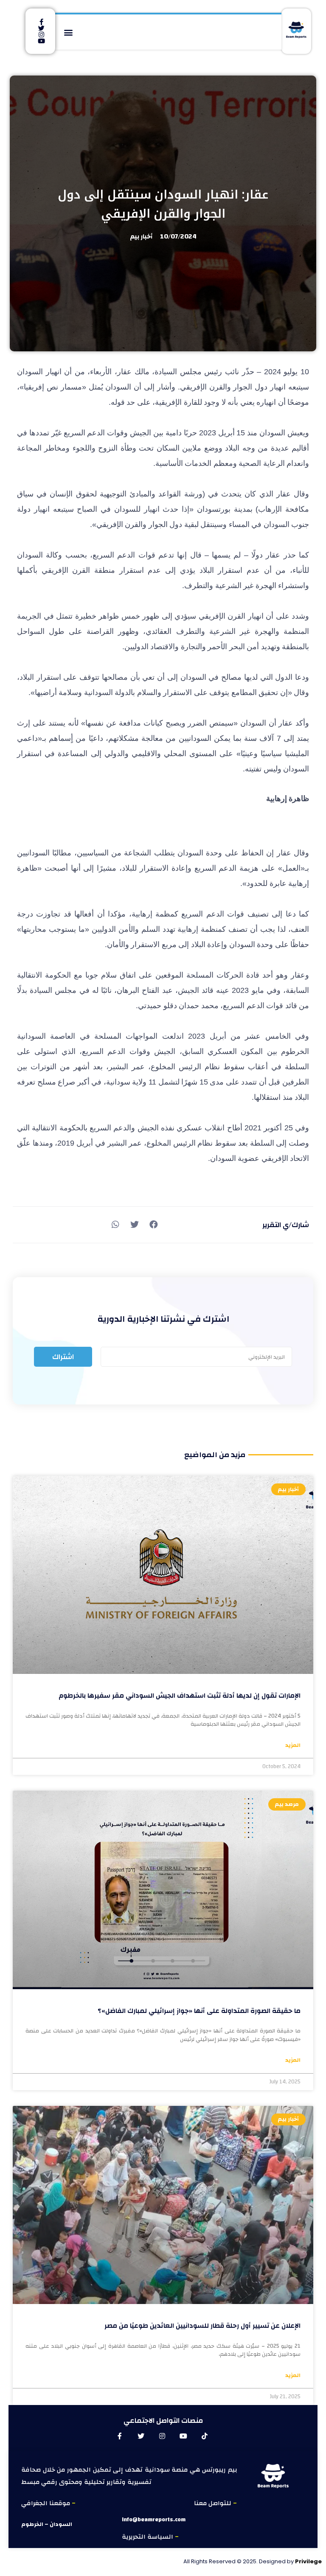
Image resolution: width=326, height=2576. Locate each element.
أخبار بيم (141, 237)
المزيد (293, 1746)
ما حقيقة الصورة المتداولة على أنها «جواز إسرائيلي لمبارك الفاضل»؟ (199, 2011)
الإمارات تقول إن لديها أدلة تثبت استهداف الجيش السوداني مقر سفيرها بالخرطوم (180, 1696)
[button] (69, 32)
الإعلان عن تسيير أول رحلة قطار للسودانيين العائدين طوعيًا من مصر (202, 2326)
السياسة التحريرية (148, 2537)
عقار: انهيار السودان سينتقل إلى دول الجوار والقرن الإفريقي (163, 204)
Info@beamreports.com (154, 2520)
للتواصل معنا (214, 2503)
